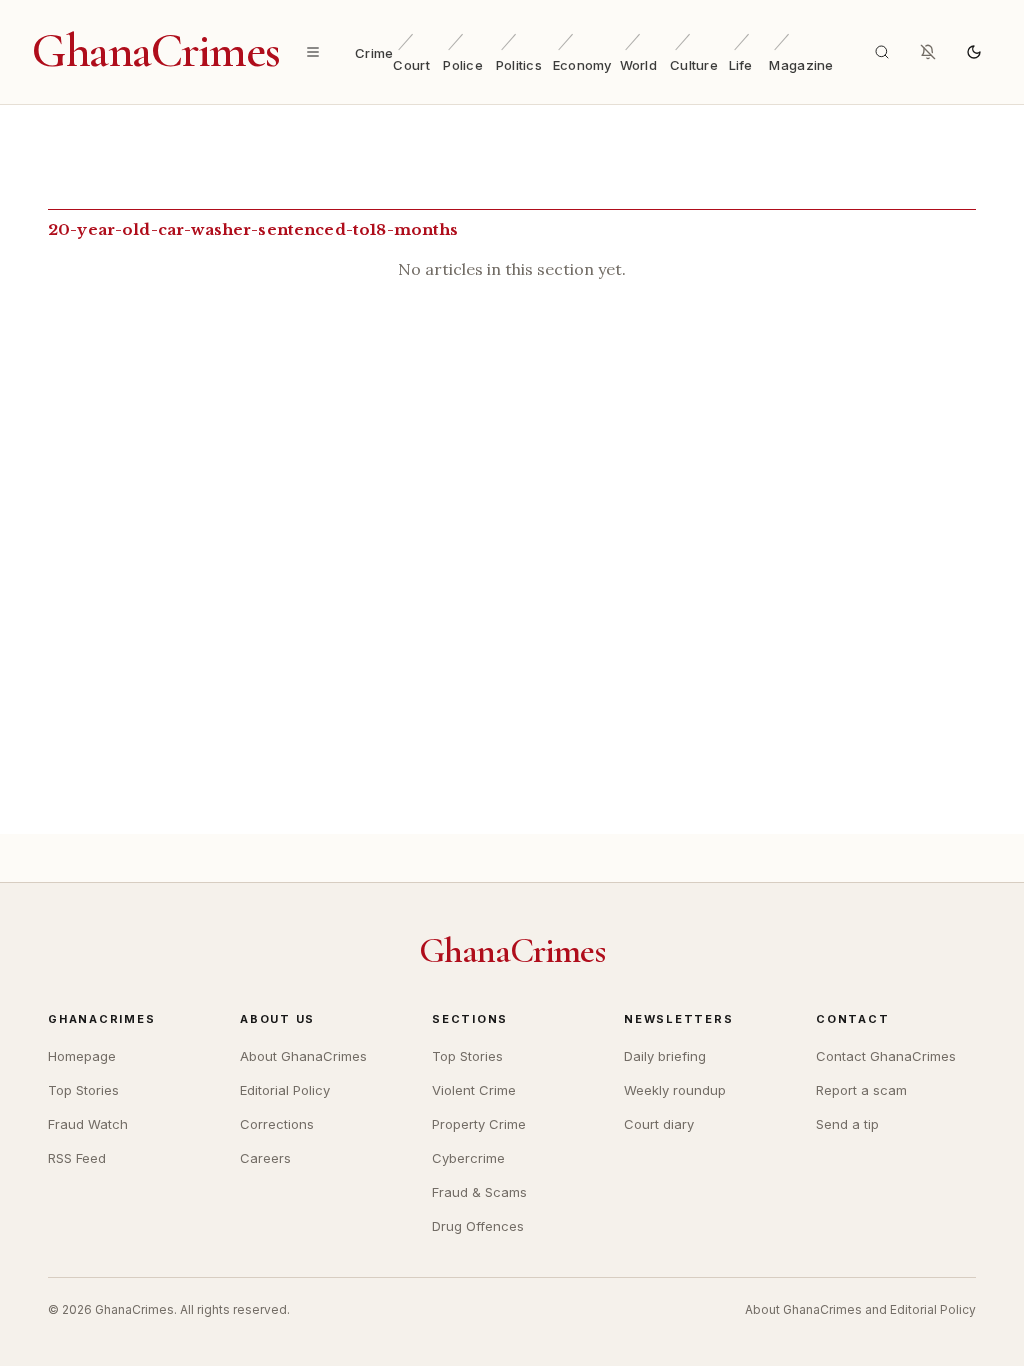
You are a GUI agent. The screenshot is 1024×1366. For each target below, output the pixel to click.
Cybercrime (468, 1158)
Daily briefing (665, 1056)
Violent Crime (474, 1090)
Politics (519, 65)
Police (463, 65)
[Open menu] (313, 52)
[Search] (882, 52)
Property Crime (479, 1124)
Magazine (801, 65)
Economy (582, 65)
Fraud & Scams (479, 1192)
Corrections (277, 1124)
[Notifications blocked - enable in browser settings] (928, 52)
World (638, 65)
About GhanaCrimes (303, 1056)
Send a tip (847, 1124)
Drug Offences (478, 1226)
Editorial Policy (285, 1090)
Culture (694, 65)
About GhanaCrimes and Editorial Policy (860, 1309)
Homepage (82, 1056)
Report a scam (861, 1090)
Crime (374, 53)
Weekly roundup (675, 1090)
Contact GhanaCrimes (886, 1056)
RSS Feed (77, 1158)
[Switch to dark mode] (974, 52)
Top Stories (83, 1090)
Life (741, 65)
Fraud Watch (88, 1124)
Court (411, 65)
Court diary (659, 1124)
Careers (265, 1158)
